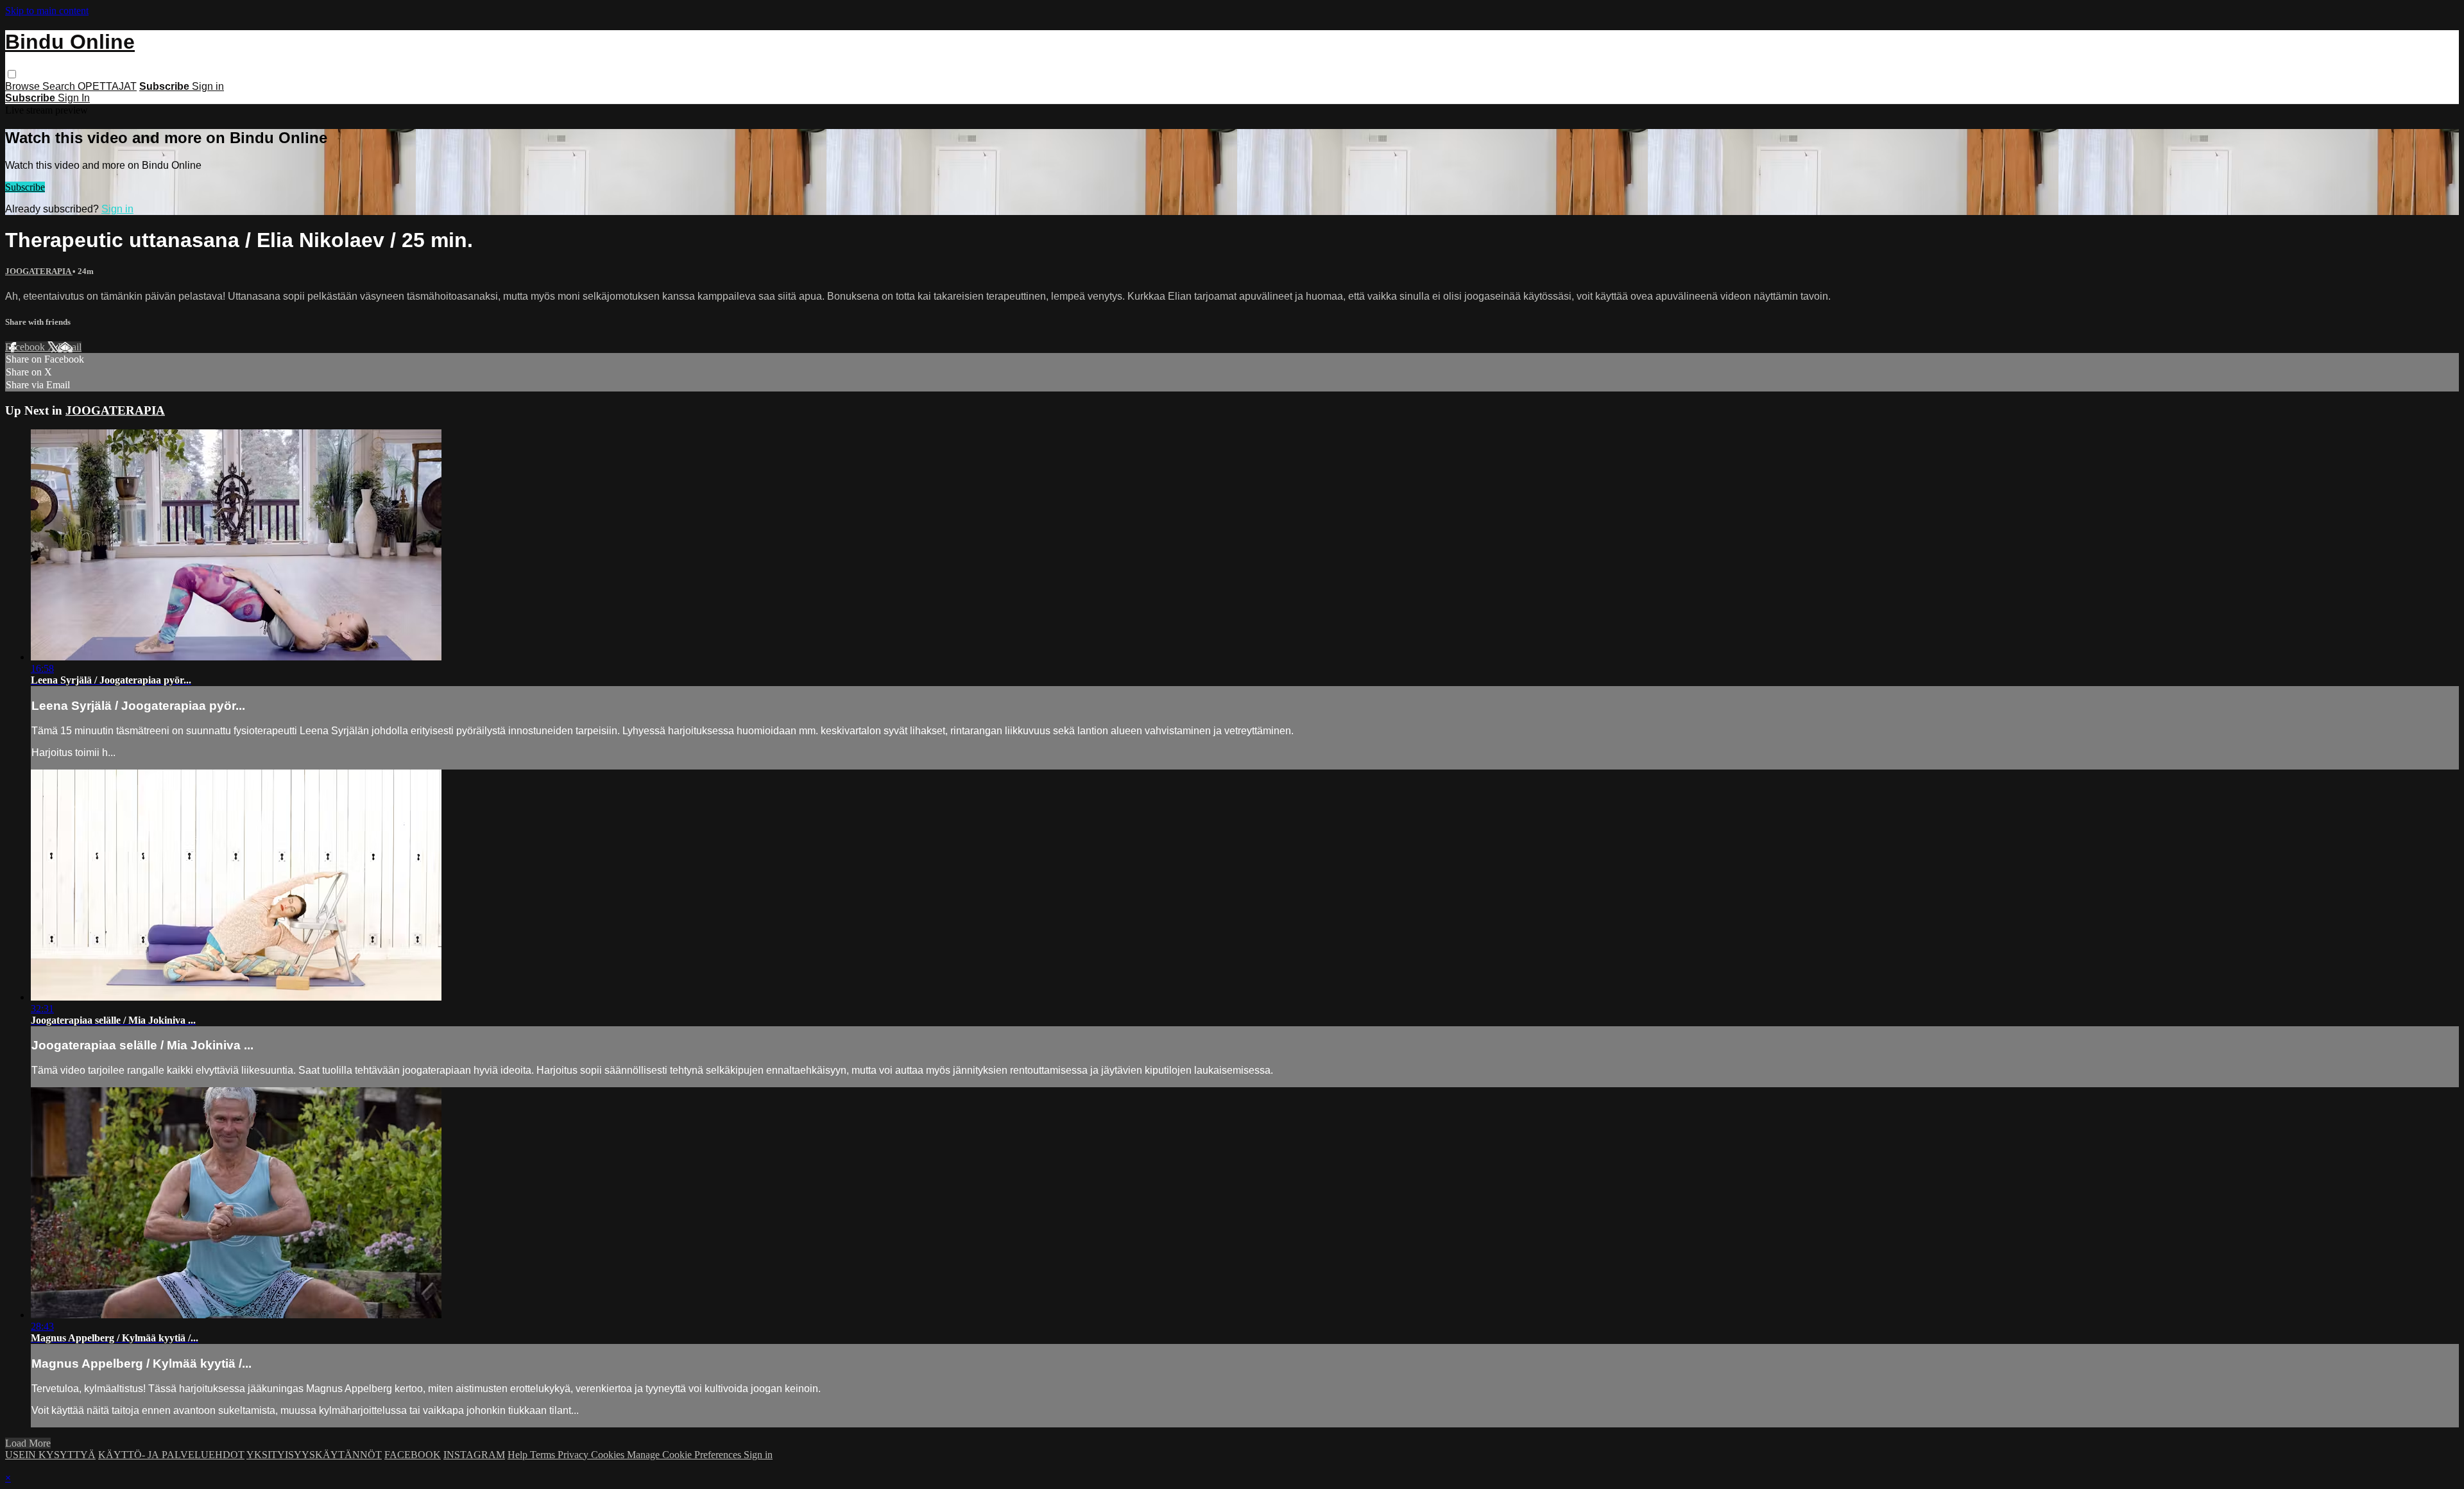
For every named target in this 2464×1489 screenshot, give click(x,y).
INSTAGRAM (474, 1455)
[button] (12, 74)
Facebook (26, 347)
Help (519, 1455)
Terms (544, 1455)
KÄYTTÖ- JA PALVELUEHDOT (171, 1455)
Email (70, 347)
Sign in (208, 86)
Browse (24, 86)
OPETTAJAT (107, 86)
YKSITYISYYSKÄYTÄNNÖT (314, 1455)
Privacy (574, 1455)
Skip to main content (47, 11)
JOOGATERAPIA (39, 271)
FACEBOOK (413, 1455)
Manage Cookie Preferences (685, 1455)
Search (60, 86)
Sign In (74, 98)
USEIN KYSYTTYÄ (50, 1455)
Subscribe (25, 187)
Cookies (609, 1455)
